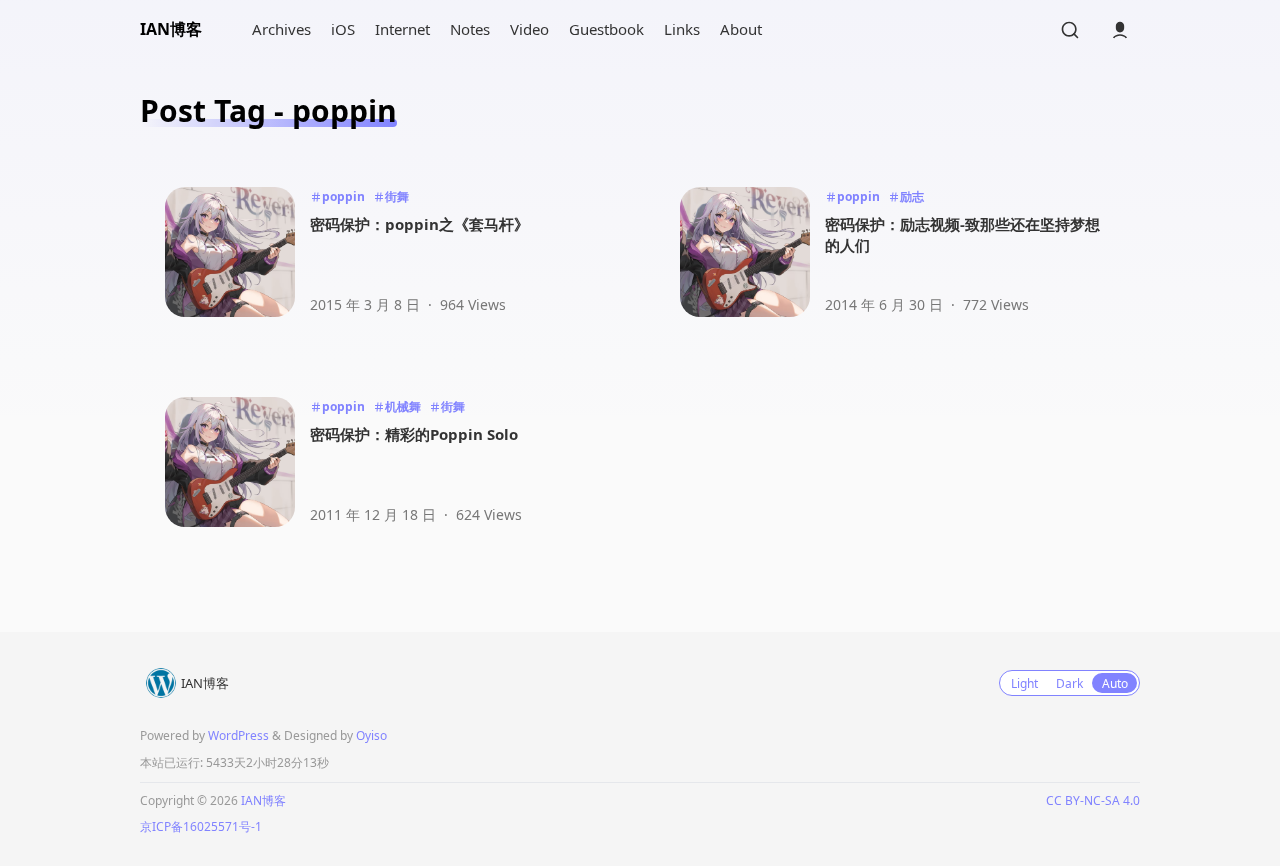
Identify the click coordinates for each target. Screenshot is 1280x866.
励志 (912, 196)
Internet (402, 29)
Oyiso (371, 735)
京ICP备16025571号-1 (201, 826)
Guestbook (606, 29)
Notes (470, 29)
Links (682, 29)
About (741, 29)
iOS (343, 29)
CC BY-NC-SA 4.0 (1093, 800)
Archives (281, 29)
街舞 (397, 196)
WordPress (238, 735)
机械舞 (403, 406)
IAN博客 (171, 29)
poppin (343, 196)
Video (529, 29)
